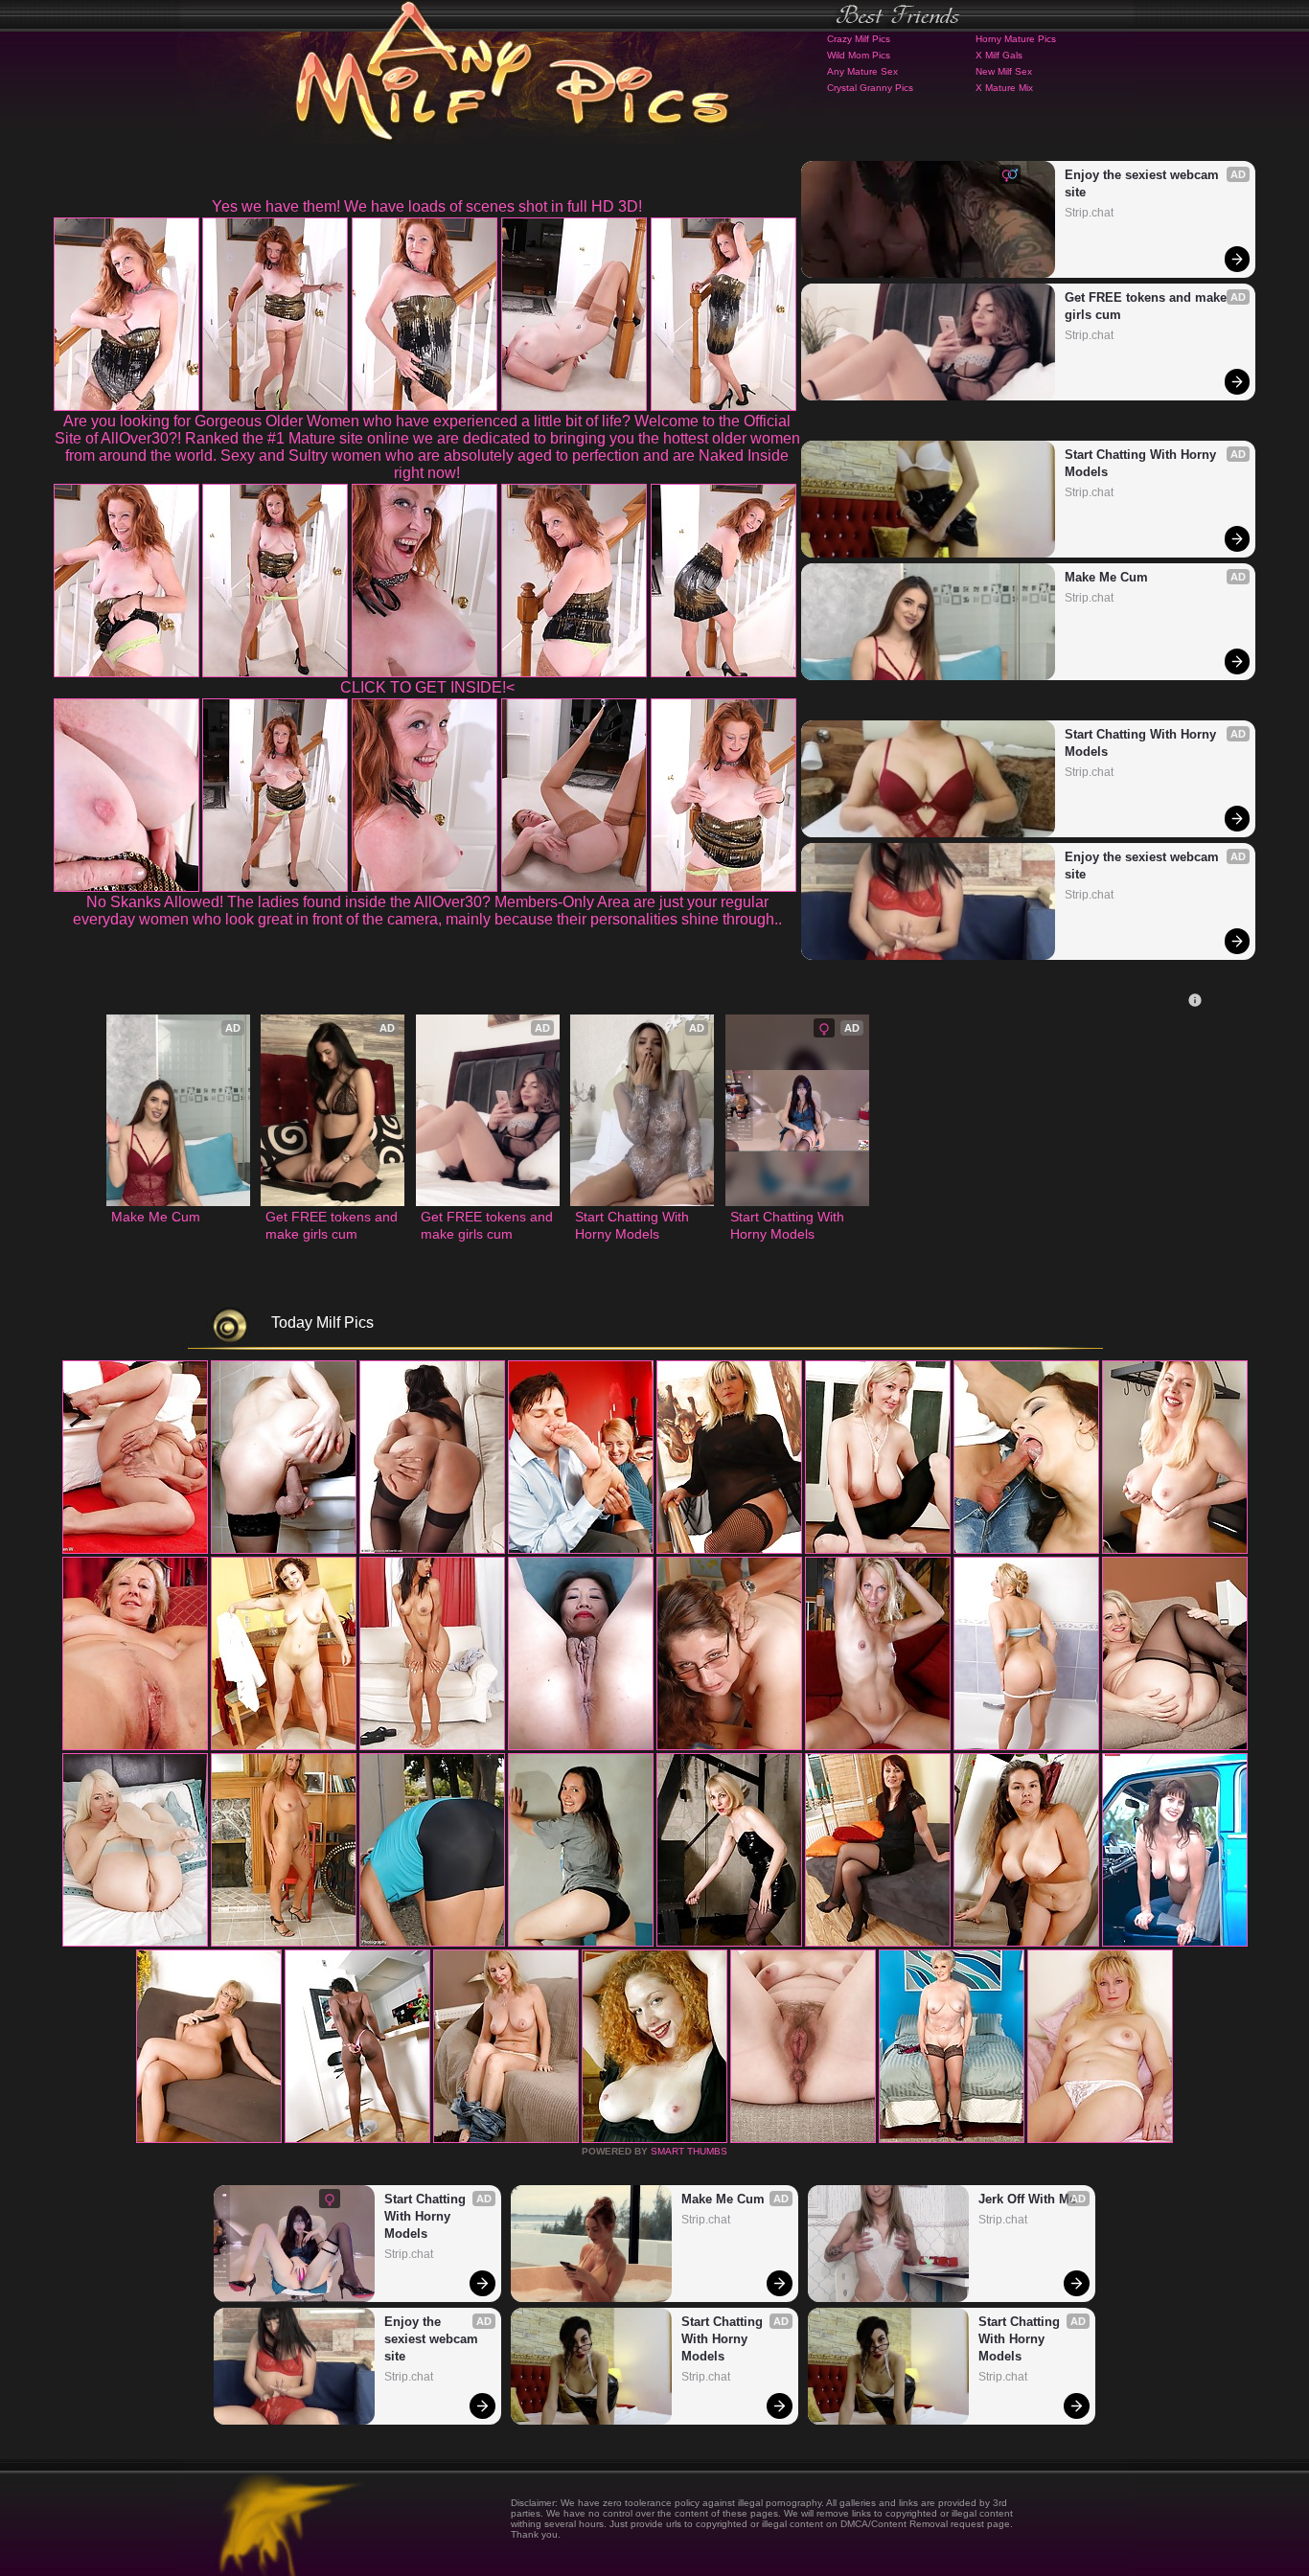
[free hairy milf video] (803, 2139)
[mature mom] (135, 1746)
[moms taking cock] (878, 1550)
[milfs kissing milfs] (581, 1746)
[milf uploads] (729, 1943)
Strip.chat (1089, 213)
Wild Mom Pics (859, 55)
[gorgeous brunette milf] (506, 2139)
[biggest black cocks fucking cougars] (878, 1746)
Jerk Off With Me (1027, 2199)
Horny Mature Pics (1016, 39)
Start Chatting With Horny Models (1142, 463)
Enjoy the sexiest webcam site (1144, 183)
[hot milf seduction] (432, 1550)
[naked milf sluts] (432, 1943)
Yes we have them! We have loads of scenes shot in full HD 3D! (427, 206)
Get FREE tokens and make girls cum (1148, 306)
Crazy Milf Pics (859, 39)
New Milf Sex (1004, 71)
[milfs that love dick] (581, 1943)
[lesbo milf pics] (135, 1943)
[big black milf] (1175, 1550)
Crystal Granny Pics (870, 88)
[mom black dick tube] (1175, 1943)
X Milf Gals (999, 55)
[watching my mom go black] (581, 1550)
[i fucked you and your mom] (878, 1943)
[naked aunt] (284, 1746)
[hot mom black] (1100, 2139)
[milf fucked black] (209, 2139)
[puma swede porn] (135, 1550)
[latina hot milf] (1175, 1746)
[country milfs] (284, 1550)
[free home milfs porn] (284, 1943)
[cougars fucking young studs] (729, 1550)
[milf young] (357, 2139)
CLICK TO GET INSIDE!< (427, 687)
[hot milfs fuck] (952, 2139)
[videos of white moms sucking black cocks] (654, 2139)
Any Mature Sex (862, 71)
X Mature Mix (1004, 88)
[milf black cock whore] (1026, 1746)
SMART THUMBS (689, 2151)
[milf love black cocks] (1026, 1943)
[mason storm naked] (1026, 1550)
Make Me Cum (1106, 577)
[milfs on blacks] (432, 1746)
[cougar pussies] (729, 1746)
